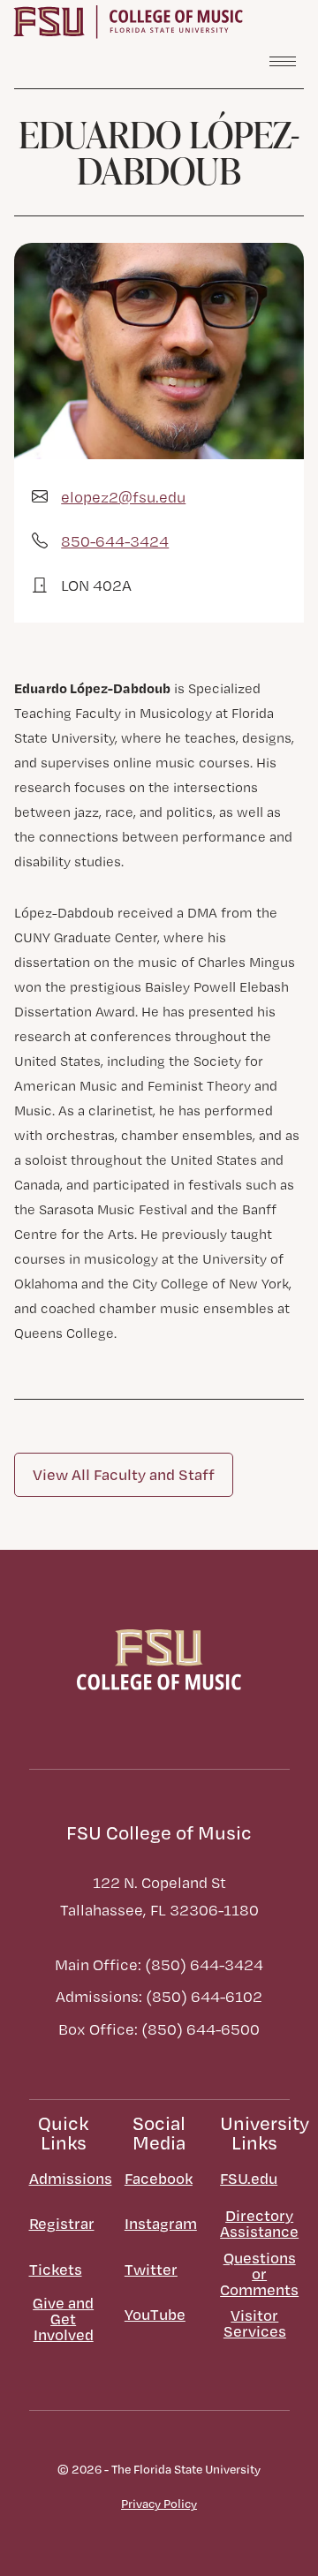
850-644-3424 (115, 541)
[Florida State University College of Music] (128, 20)
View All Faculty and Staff (124, 1474)
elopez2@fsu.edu (123, 497)
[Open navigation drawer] (283, 61)
